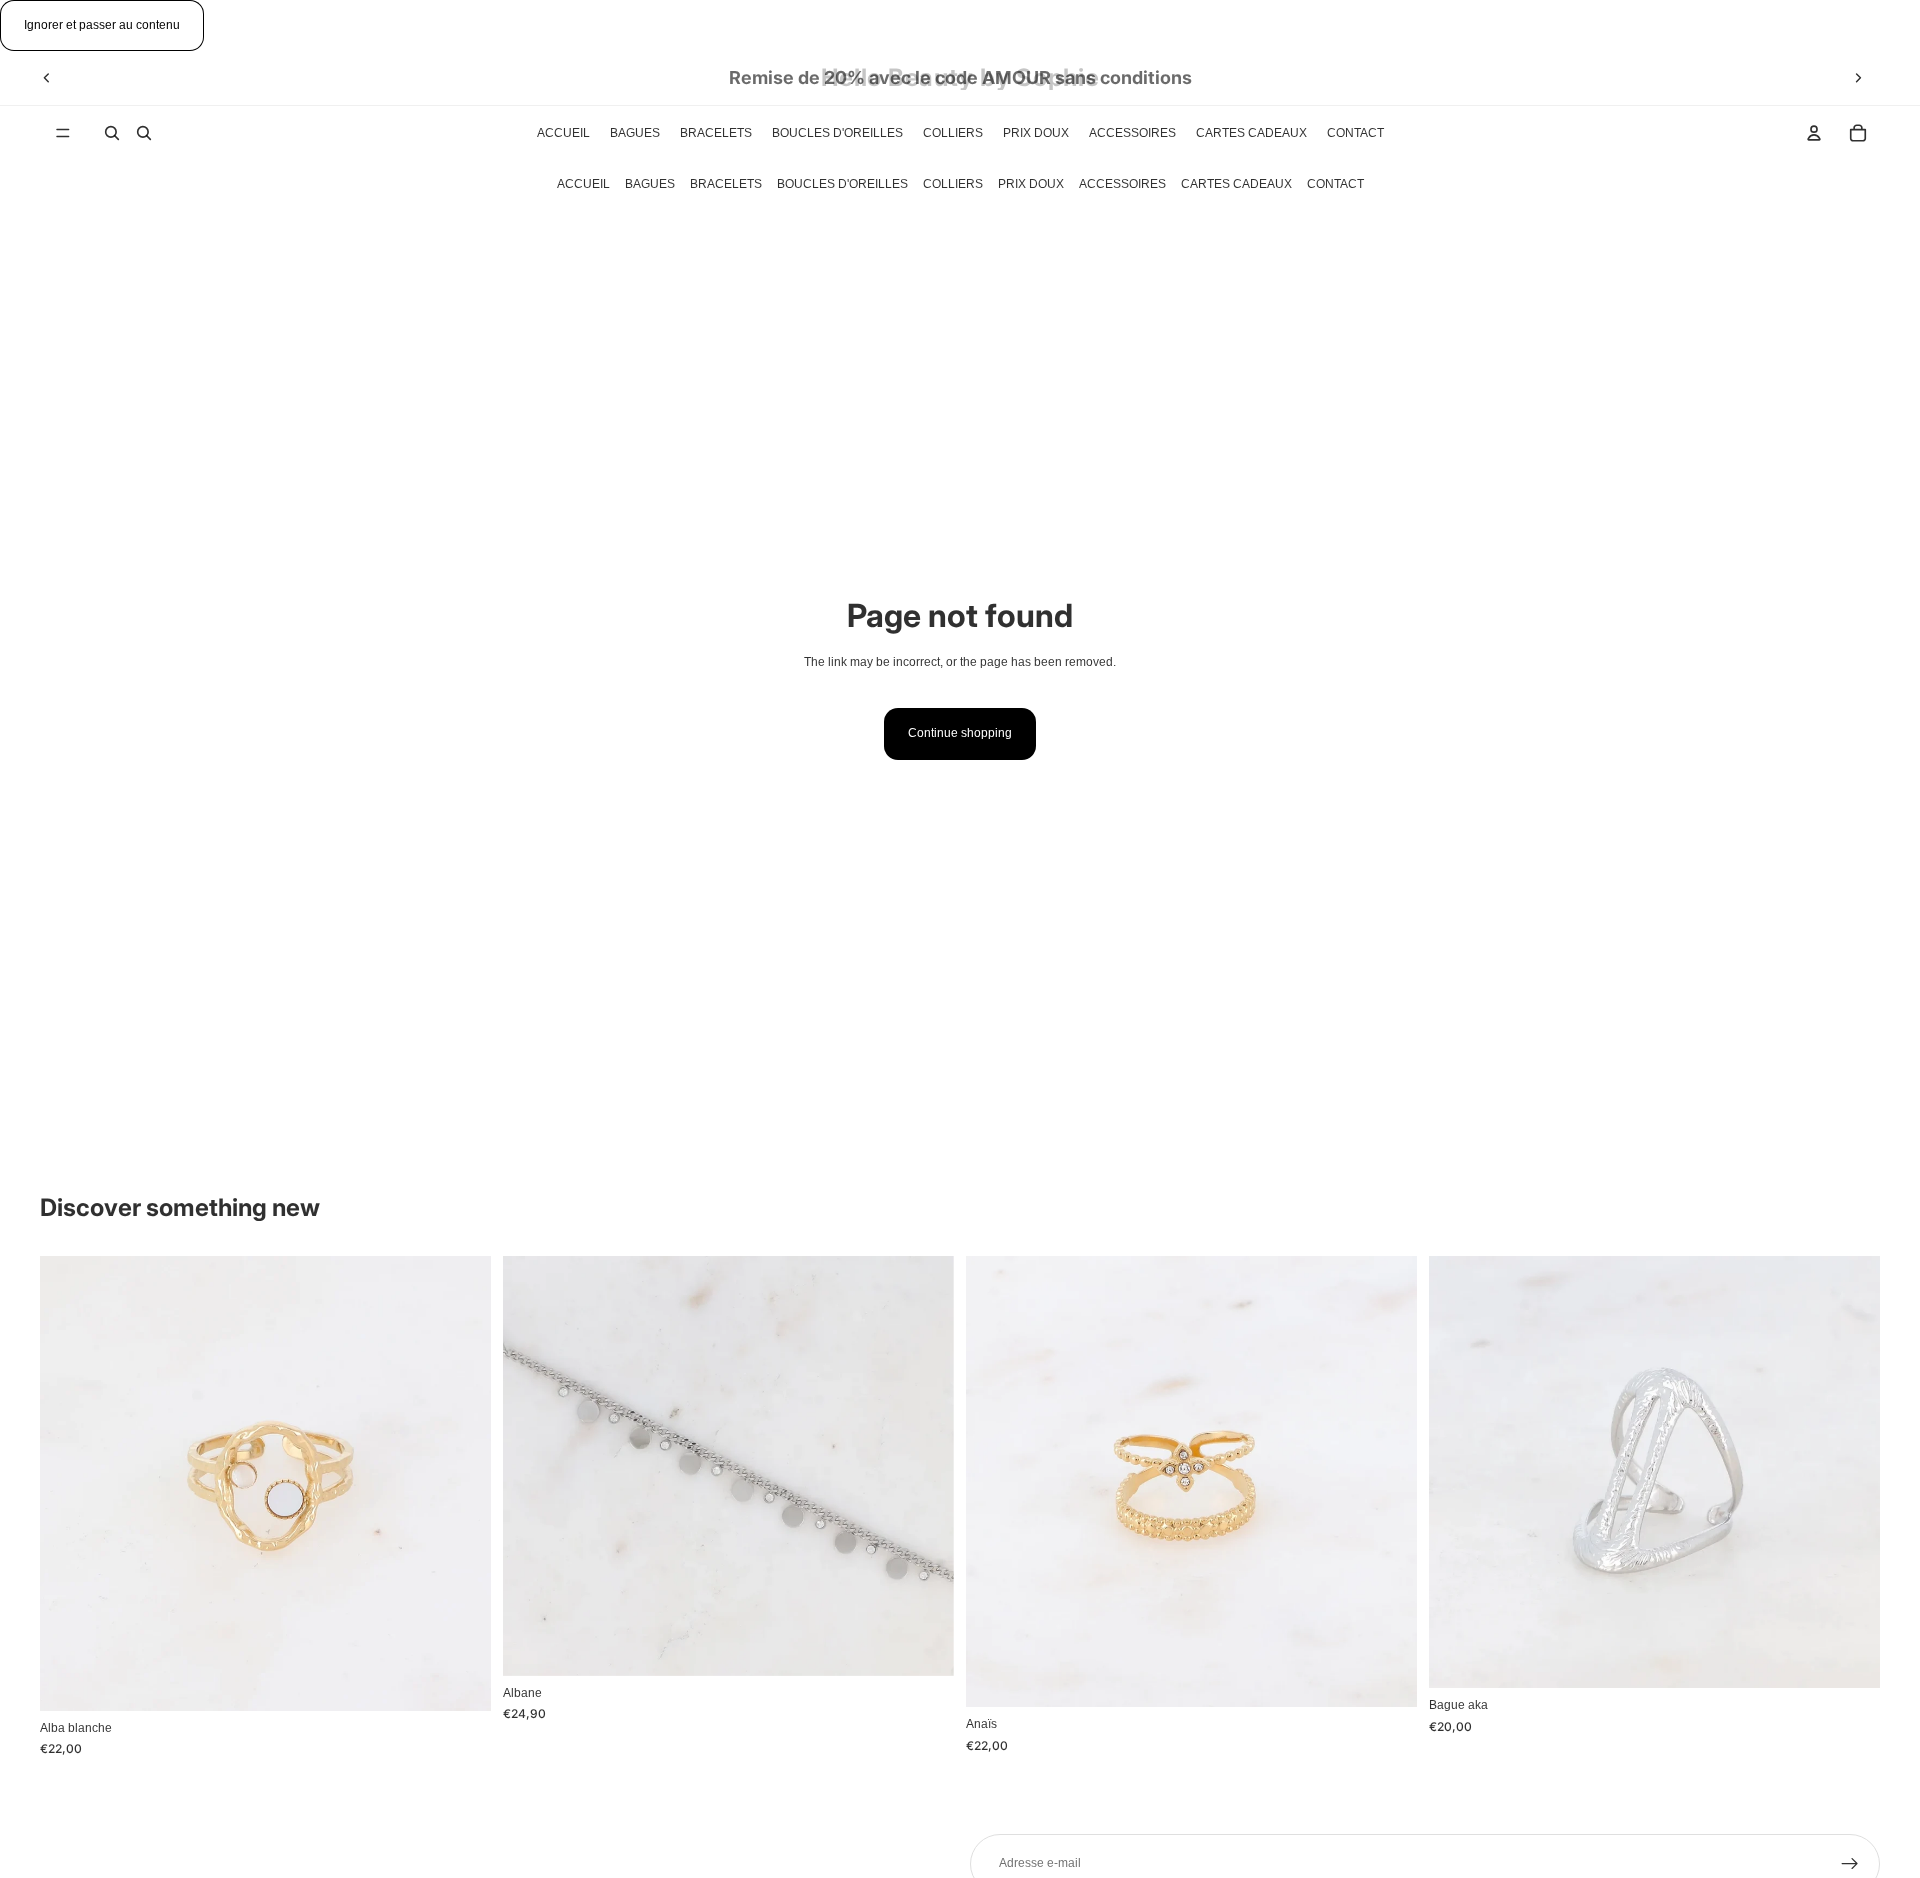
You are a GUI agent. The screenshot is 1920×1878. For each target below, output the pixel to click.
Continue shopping (960, 733)
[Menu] (63, 133)
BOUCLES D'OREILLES (842, 184)
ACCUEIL (583, 184)
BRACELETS (726, 184)
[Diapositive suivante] (1858, 78)
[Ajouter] (460, 1680)
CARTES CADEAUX (1236, 184)
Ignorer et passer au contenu (102, 25)
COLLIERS (953, 184)
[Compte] (1814, 133)
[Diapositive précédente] (47, 78)
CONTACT (1335, 184)
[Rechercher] (112, 133)
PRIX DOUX (1031, 184)
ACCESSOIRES (1122, 184)
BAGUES (650, 184)
